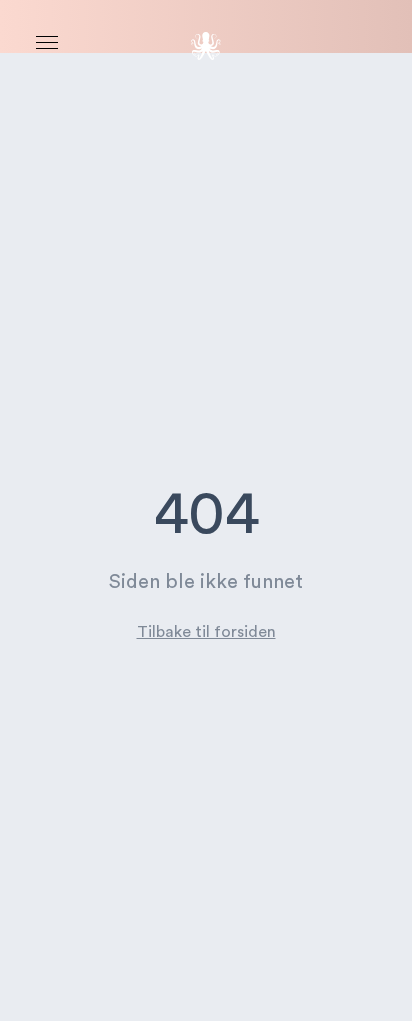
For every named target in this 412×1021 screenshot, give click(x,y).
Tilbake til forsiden (206, 632)
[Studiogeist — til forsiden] (206, 46)
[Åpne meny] (47, 42)
